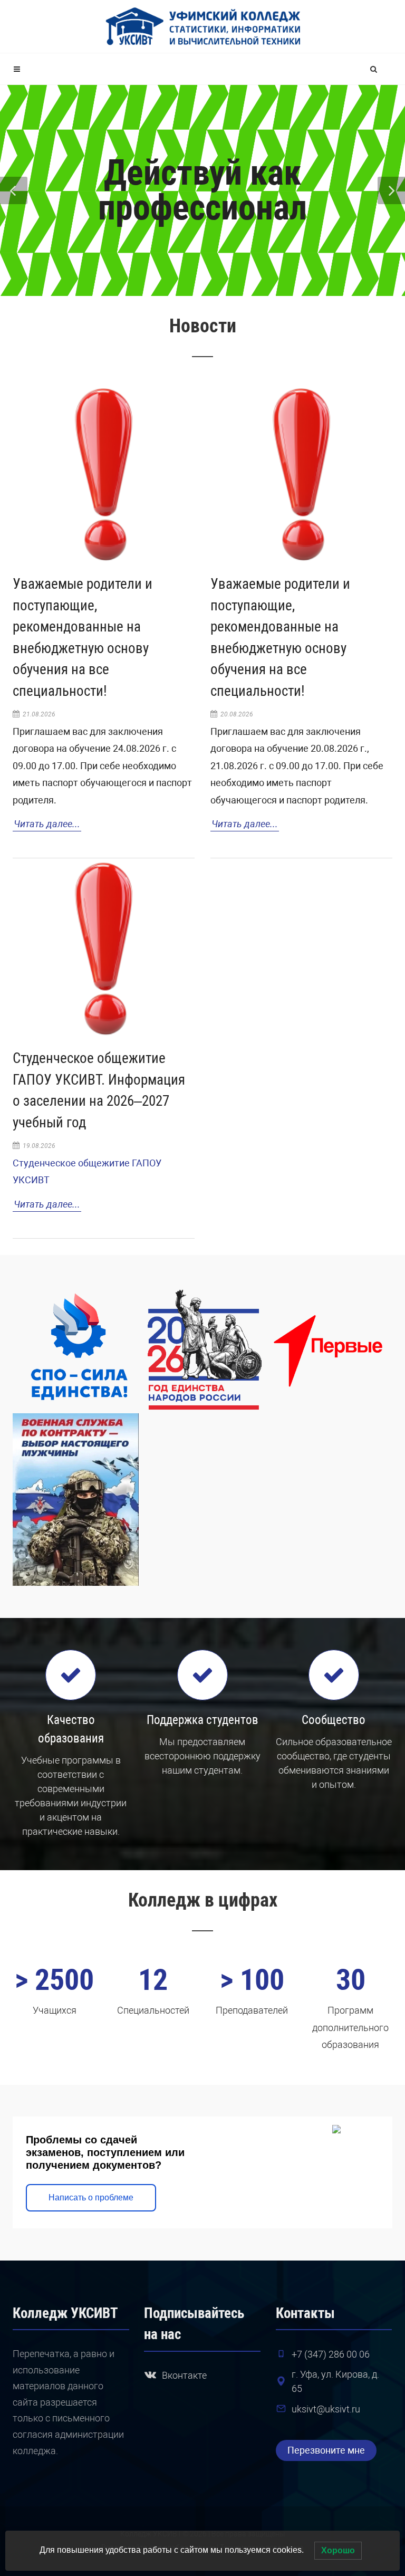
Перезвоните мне (326, 2450)
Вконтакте (184, 2375)
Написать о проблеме (91, 2197)
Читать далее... (47, 824)
